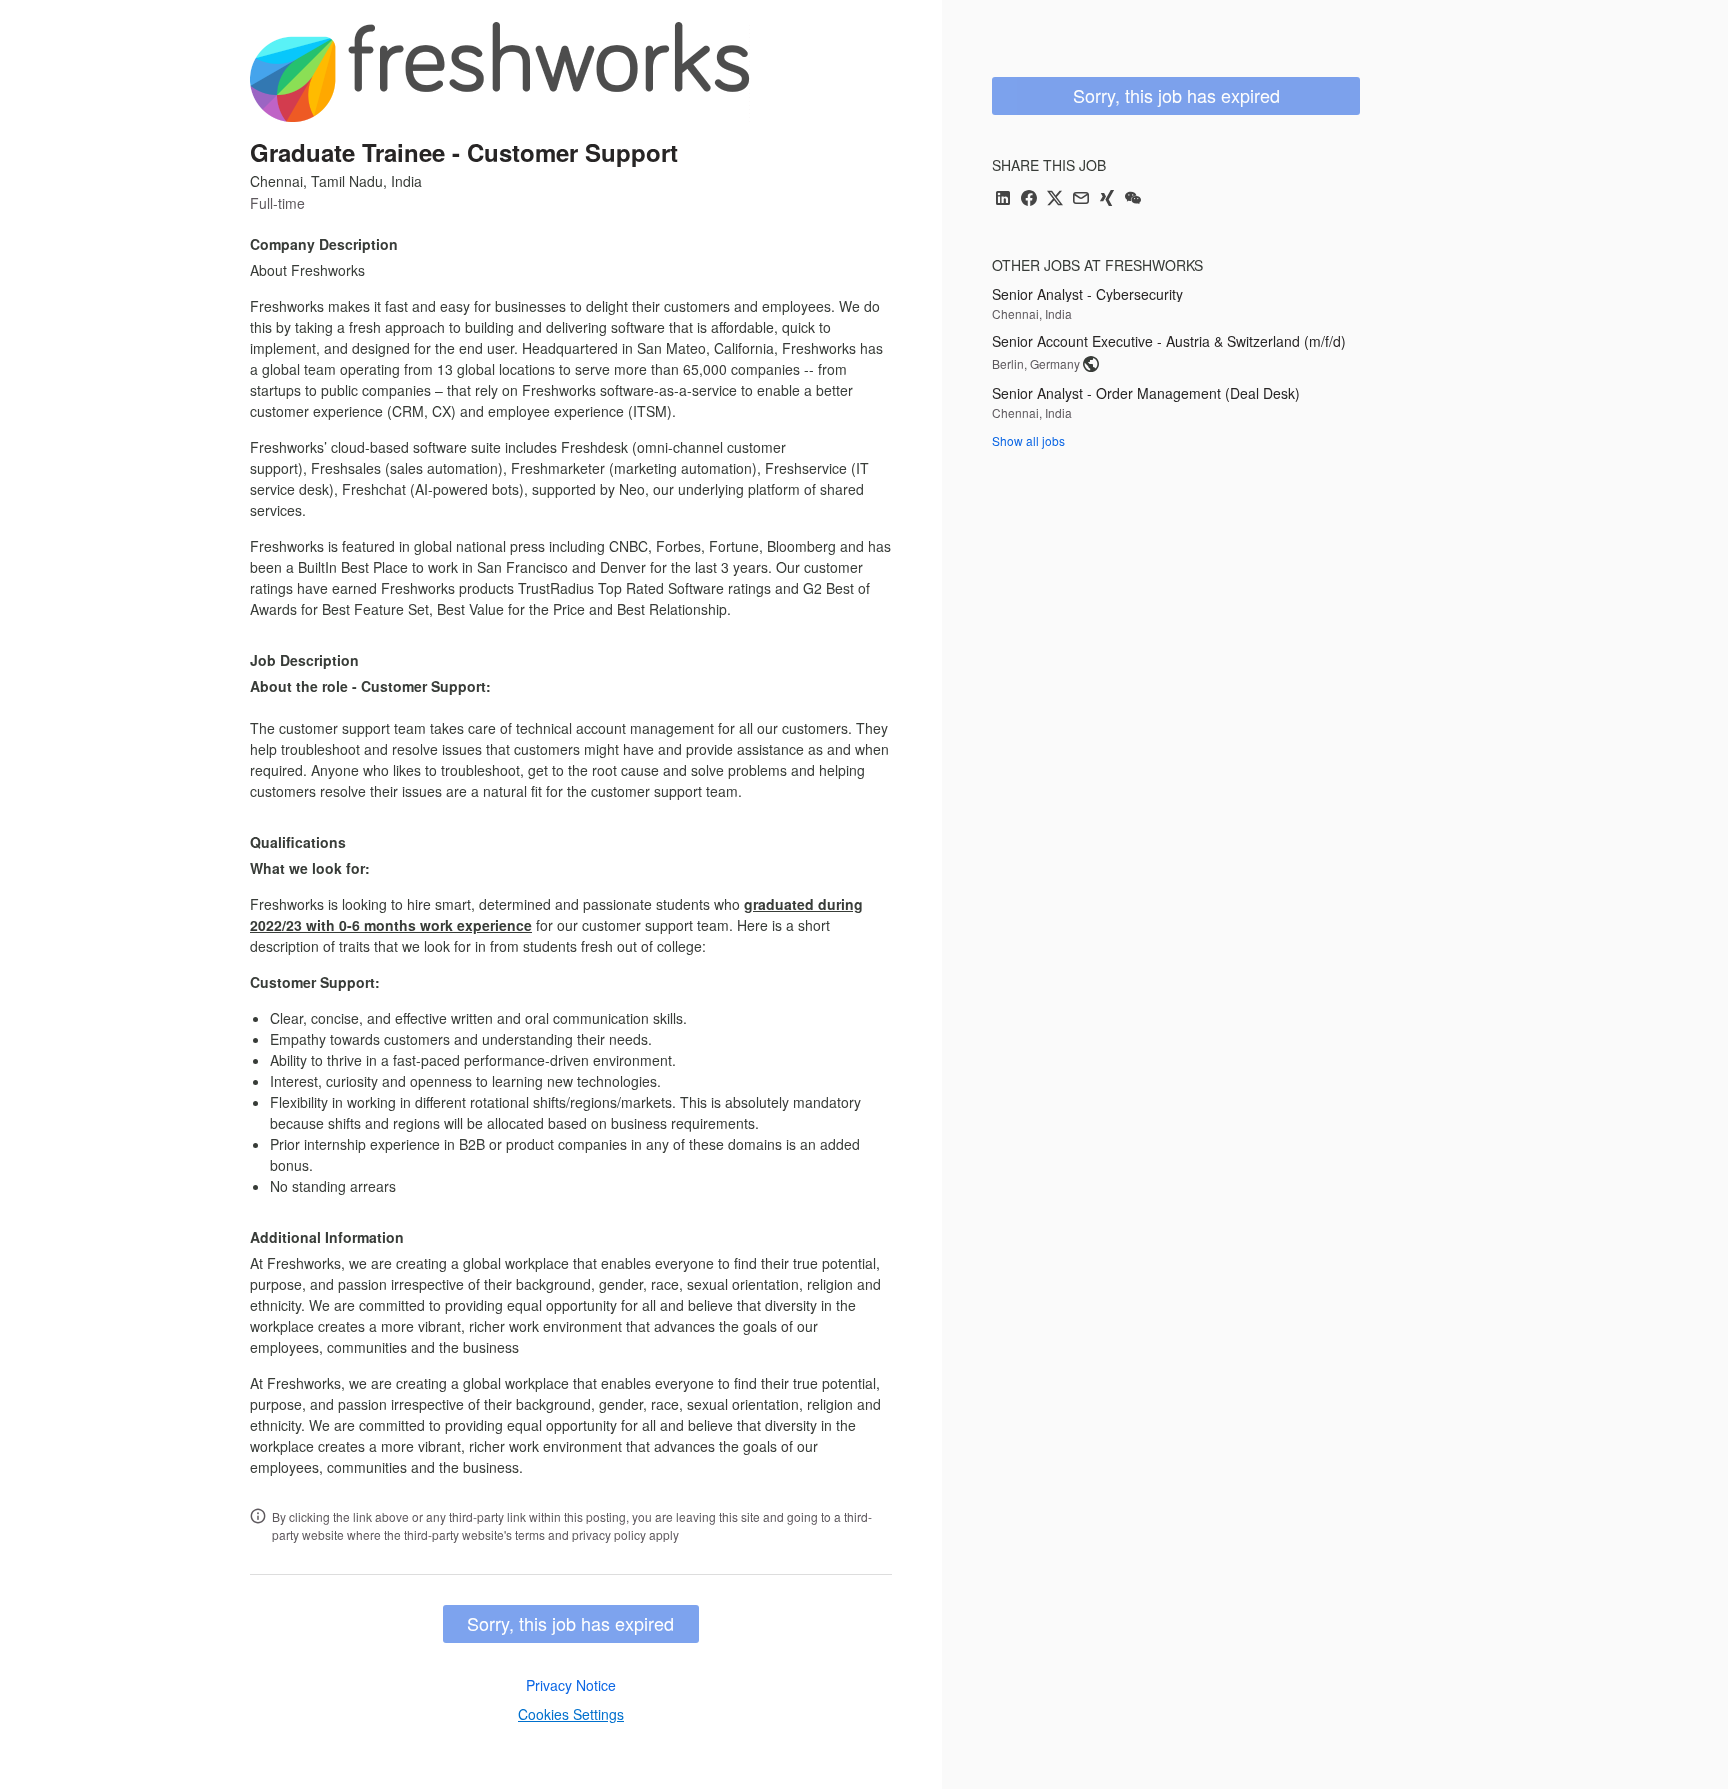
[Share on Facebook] (1029, 199)
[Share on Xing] (1107, 199)
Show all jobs (1028, 440)
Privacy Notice (571, 1685)
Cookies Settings (571, 1714)
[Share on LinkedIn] (1003, 199)
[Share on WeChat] (1133, 199)
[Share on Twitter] (1055, 199)
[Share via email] (1081, 199)
